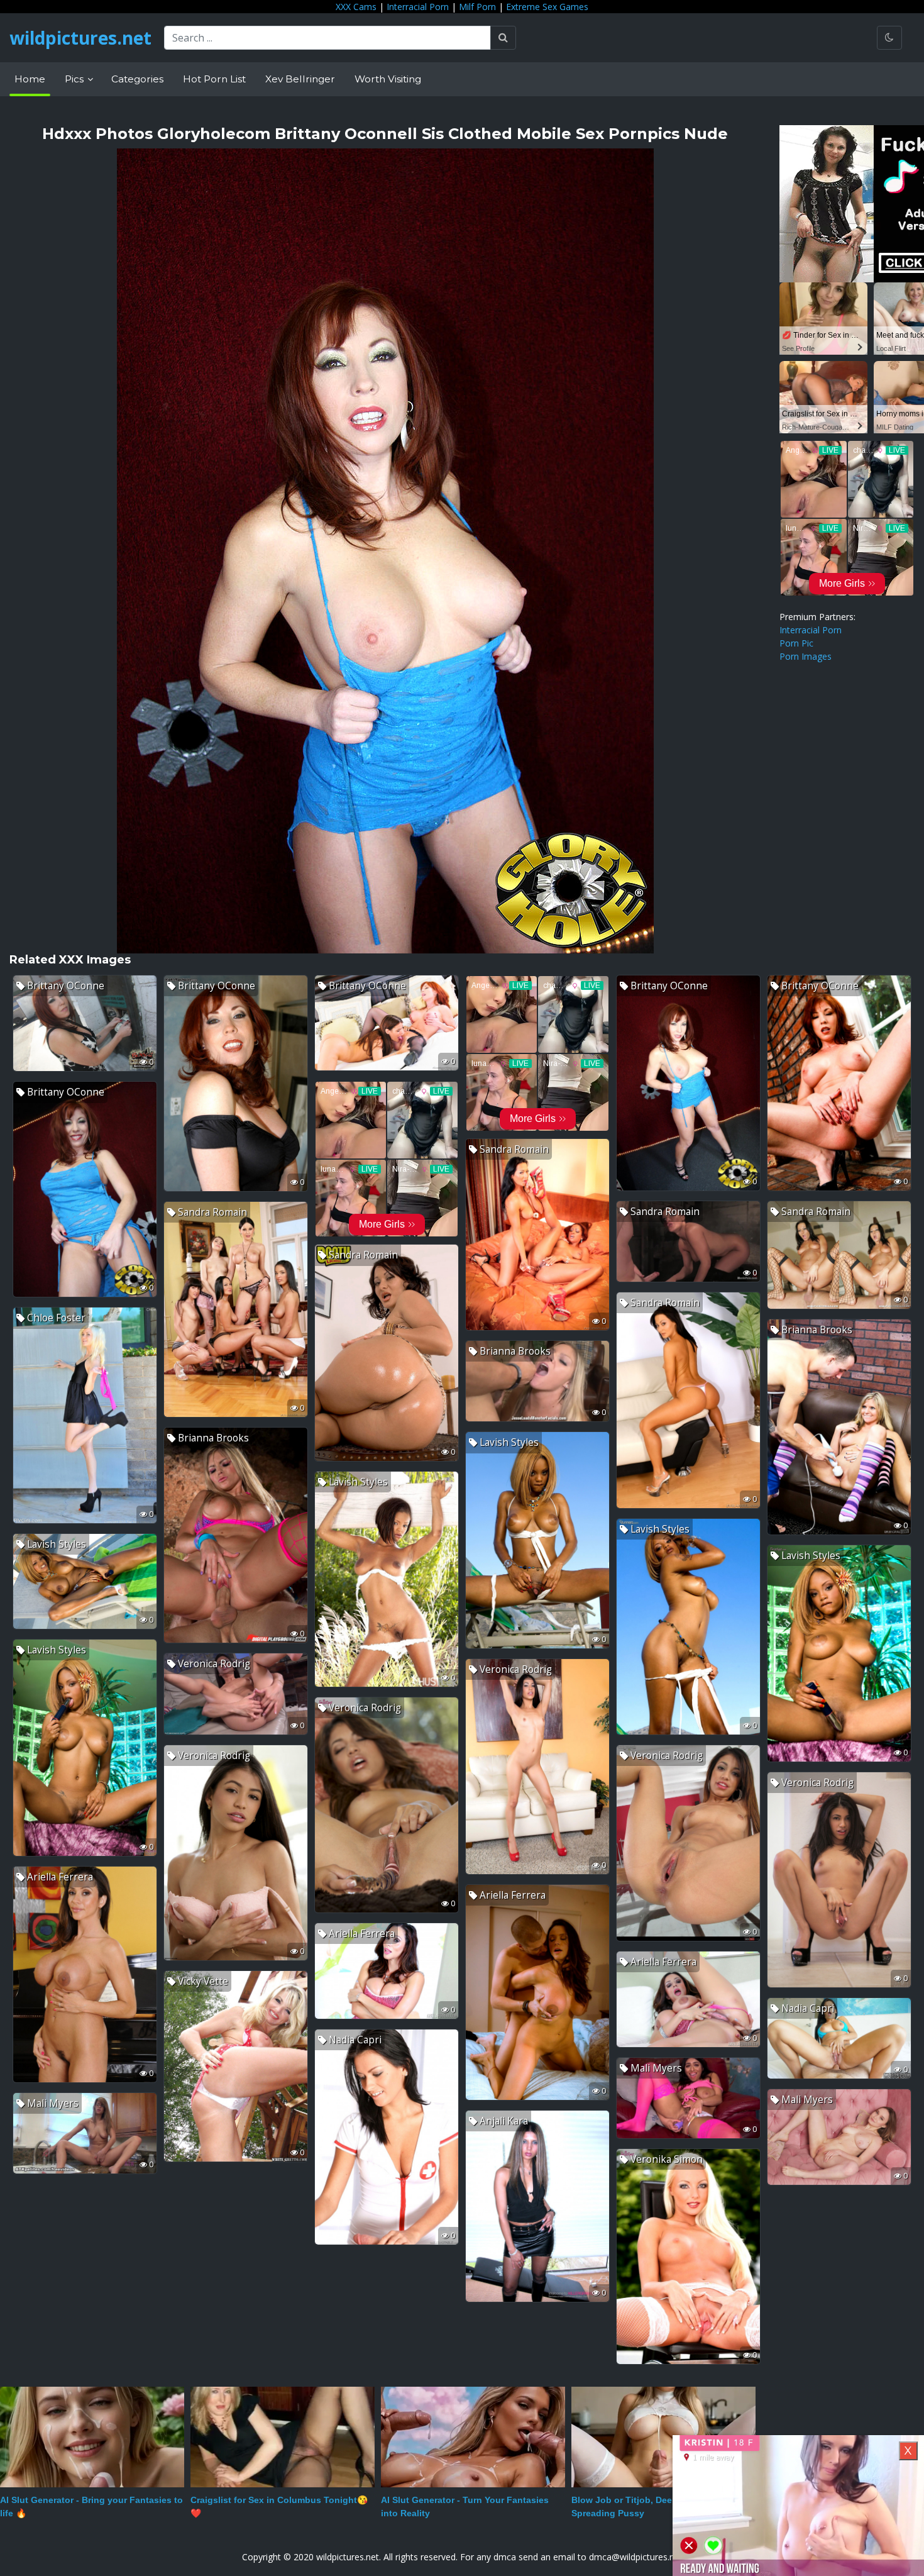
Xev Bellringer (300, 79)
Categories (137, 79)
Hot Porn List (214, 79)
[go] (503, 38)
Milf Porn (477, 7)
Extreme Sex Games (547, 7)
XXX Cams (356, 7)
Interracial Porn (418, 7)
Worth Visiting (388, 79)
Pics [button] (75, 79)
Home (30, 79)
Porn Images (806, 656)
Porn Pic (796, 643)
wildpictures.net (80, 38)
